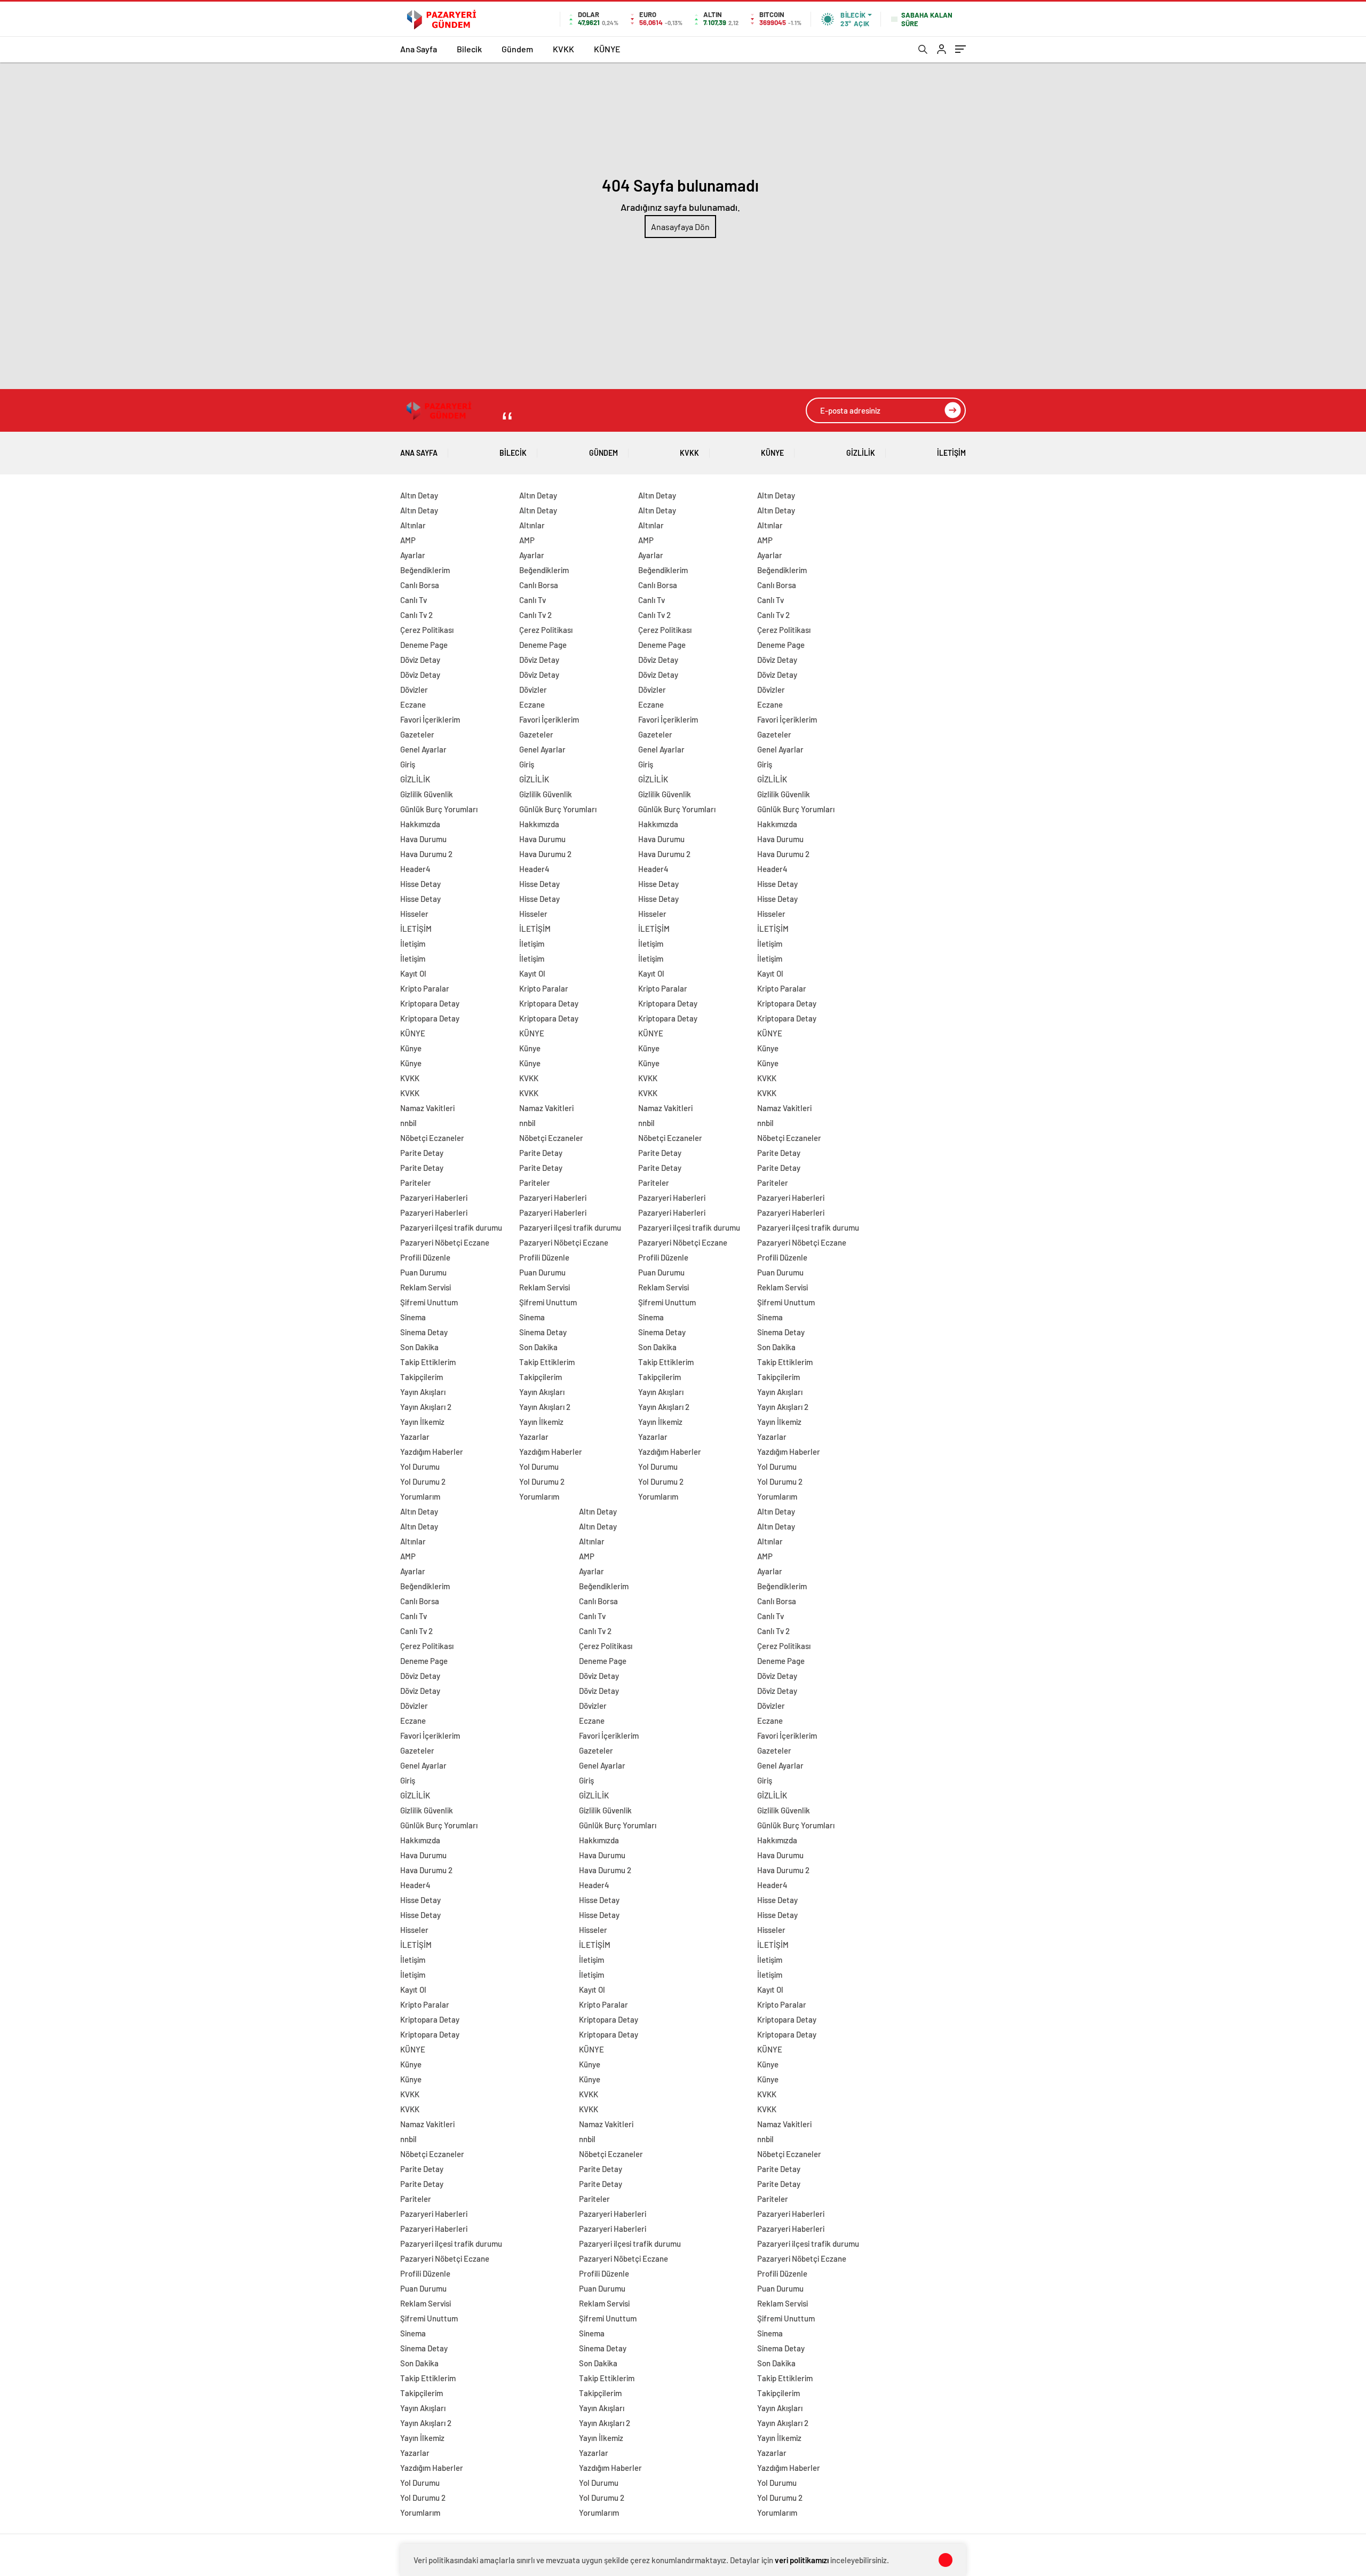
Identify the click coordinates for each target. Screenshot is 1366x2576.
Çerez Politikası (427, 630)
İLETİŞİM (951, 453)
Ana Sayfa (419, 49)
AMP (408, 540)
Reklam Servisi (426, 1287)
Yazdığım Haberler (432, 1452)
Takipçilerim (422, 1377)
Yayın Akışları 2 (426, 1407)
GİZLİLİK (861, 453)
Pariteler (416, 1183)
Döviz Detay (420, 660)
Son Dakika (419, 1347)
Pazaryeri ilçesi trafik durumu (451, 1227)
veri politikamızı (802, 2560)
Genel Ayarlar (423, 749)
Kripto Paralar (425, 988)
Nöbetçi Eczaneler (432, 1138)
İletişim (413, 944)
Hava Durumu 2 (426, 854)
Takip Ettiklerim (428, 1362)
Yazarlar (415, 1437)
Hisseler (414, 914)
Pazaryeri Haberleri (434, 1198)
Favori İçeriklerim (430, 719)
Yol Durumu (420, 1467)
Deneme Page (424, 645)
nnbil (408, 1123)
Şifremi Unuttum (429, 1302)
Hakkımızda (420, 824)
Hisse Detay (420, 884)
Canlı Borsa (420, 585)
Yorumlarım (420, 1496)
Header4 (415, 869)
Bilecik (469, 49)
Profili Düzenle (425, 1257)
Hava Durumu (423, 839)
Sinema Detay (424, 1332)
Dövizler (414, 689)
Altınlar (413, 525)
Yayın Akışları (423, 1392)
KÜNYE (607, 49)
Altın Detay (419, 495)
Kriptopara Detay (430, 1003)
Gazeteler (417, 734)
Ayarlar (413, 555)
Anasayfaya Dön (680, 227)
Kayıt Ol (413, 973)
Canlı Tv (414, 600)
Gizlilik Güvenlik (427, 794)
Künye (411, 1048)
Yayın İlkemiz (422, 1422)
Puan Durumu (423, 1272)
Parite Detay (422, 1153)
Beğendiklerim (425, 570)
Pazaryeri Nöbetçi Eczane (445, 1242)
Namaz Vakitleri (427, 1108)
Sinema (413, 1317)
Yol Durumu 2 (423, 1481)
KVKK (563, 49)
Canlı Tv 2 (416, 615)
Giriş (408, 764)
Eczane (413, 704)
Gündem (517, 49)
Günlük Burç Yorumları (439, 809)
